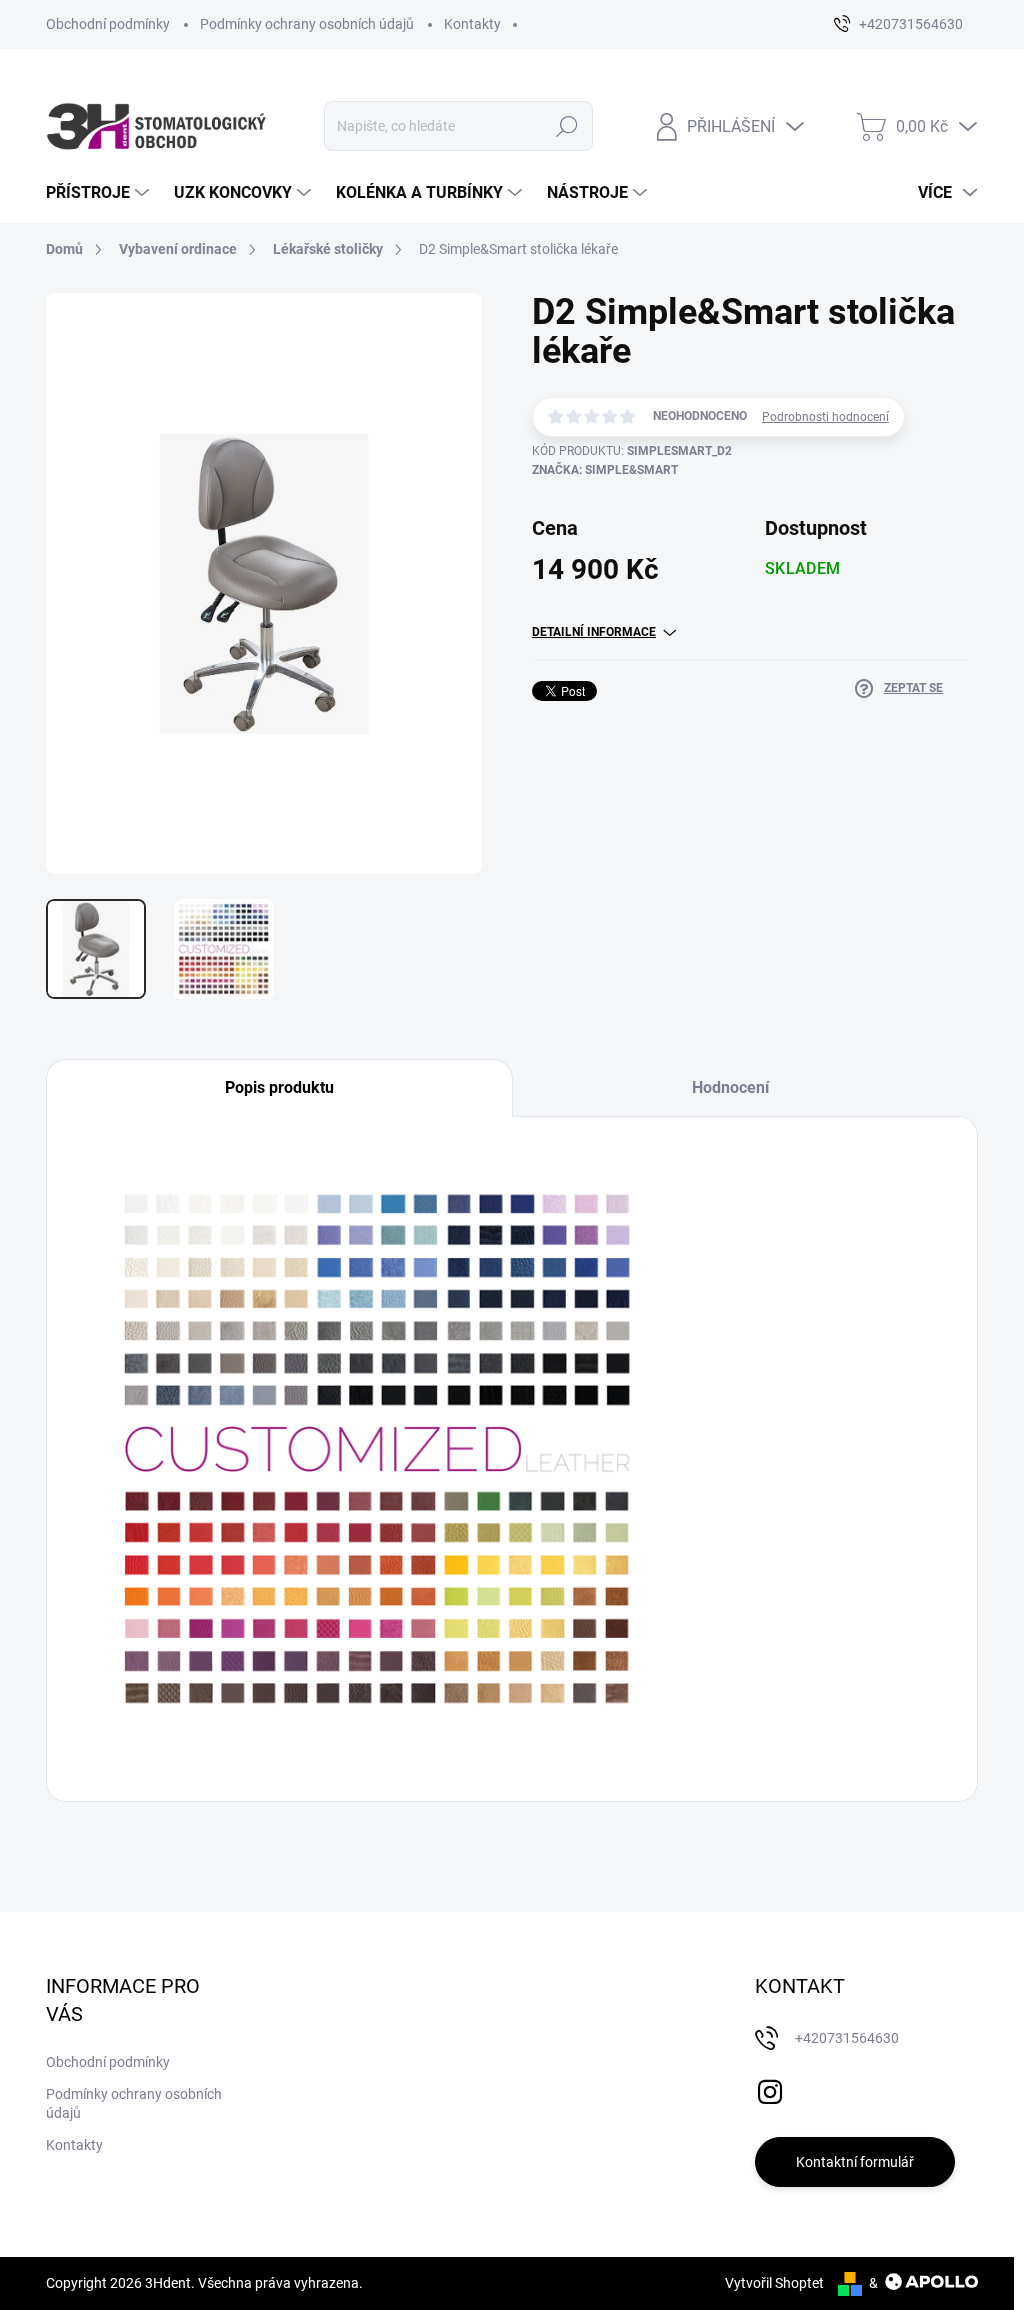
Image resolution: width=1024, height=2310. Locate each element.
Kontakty (472, 24)
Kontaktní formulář (855, 2162)
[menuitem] (100, 193)
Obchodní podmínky (108, 24)
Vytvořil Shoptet (774, 2283)
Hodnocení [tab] (730, 1087)
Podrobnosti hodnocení (825, 417)
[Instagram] (770, 2089)
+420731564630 (847, 2038)
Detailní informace (594, 632)
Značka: (605, 470)
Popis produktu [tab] (279, 1087)
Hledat (566, 126)
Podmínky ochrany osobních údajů (307, 24)
